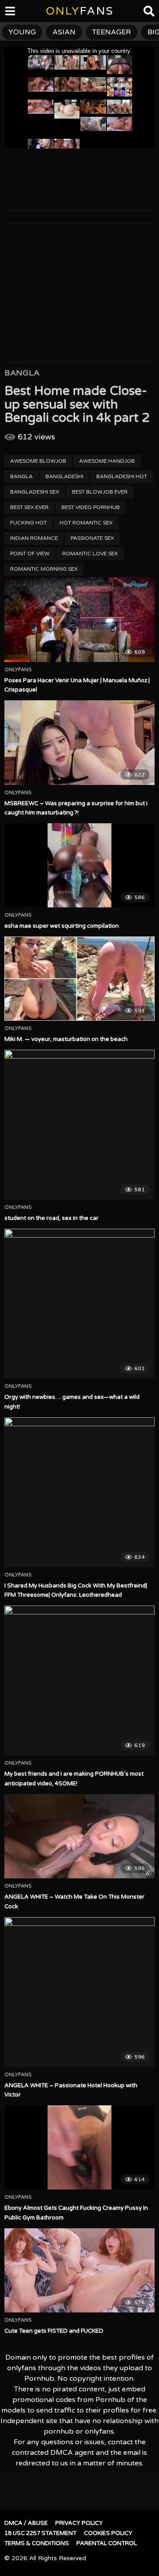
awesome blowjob (38, 461)
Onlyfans (18, 670)
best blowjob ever (100, 492)
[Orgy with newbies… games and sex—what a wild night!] (79, 1304)
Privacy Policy (79, 2523)
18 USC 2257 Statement (40, 2533)
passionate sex (92, 538)
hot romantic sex (86, 523)
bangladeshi (64, 476)
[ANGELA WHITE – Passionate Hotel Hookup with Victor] (79, 1992)
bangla (21, 476)
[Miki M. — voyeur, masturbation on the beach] (79, 979)
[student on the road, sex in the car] (79, 1125)
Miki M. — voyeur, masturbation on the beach (66, 1039)
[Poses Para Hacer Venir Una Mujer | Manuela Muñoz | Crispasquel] (79, 619)
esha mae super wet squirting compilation (62, 926)
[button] (14, 13)
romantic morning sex (44, 569)
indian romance (34, 538)
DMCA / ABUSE (26, 2523)
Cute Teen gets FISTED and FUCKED (54, 2331)
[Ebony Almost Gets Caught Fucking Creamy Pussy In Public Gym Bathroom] (79, 2147)
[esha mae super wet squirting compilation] (79, 865)
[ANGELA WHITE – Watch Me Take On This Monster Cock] (79, 1836)
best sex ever (29, 507)
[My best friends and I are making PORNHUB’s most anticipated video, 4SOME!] (79, 1680)
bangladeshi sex (35, 492)
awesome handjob (107, 461)
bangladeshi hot (122, 476)
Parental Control (107, 2543)
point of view (30, 554)
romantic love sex (90, 554)
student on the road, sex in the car (51, 1218)
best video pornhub (91, 507)
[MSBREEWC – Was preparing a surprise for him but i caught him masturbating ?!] (79, 742)
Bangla (22, 373)
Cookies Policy (108, 2533)
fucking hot (28, 523)
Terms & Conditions (37, 2543)
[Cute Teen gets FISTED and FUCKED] (79, 2270)
